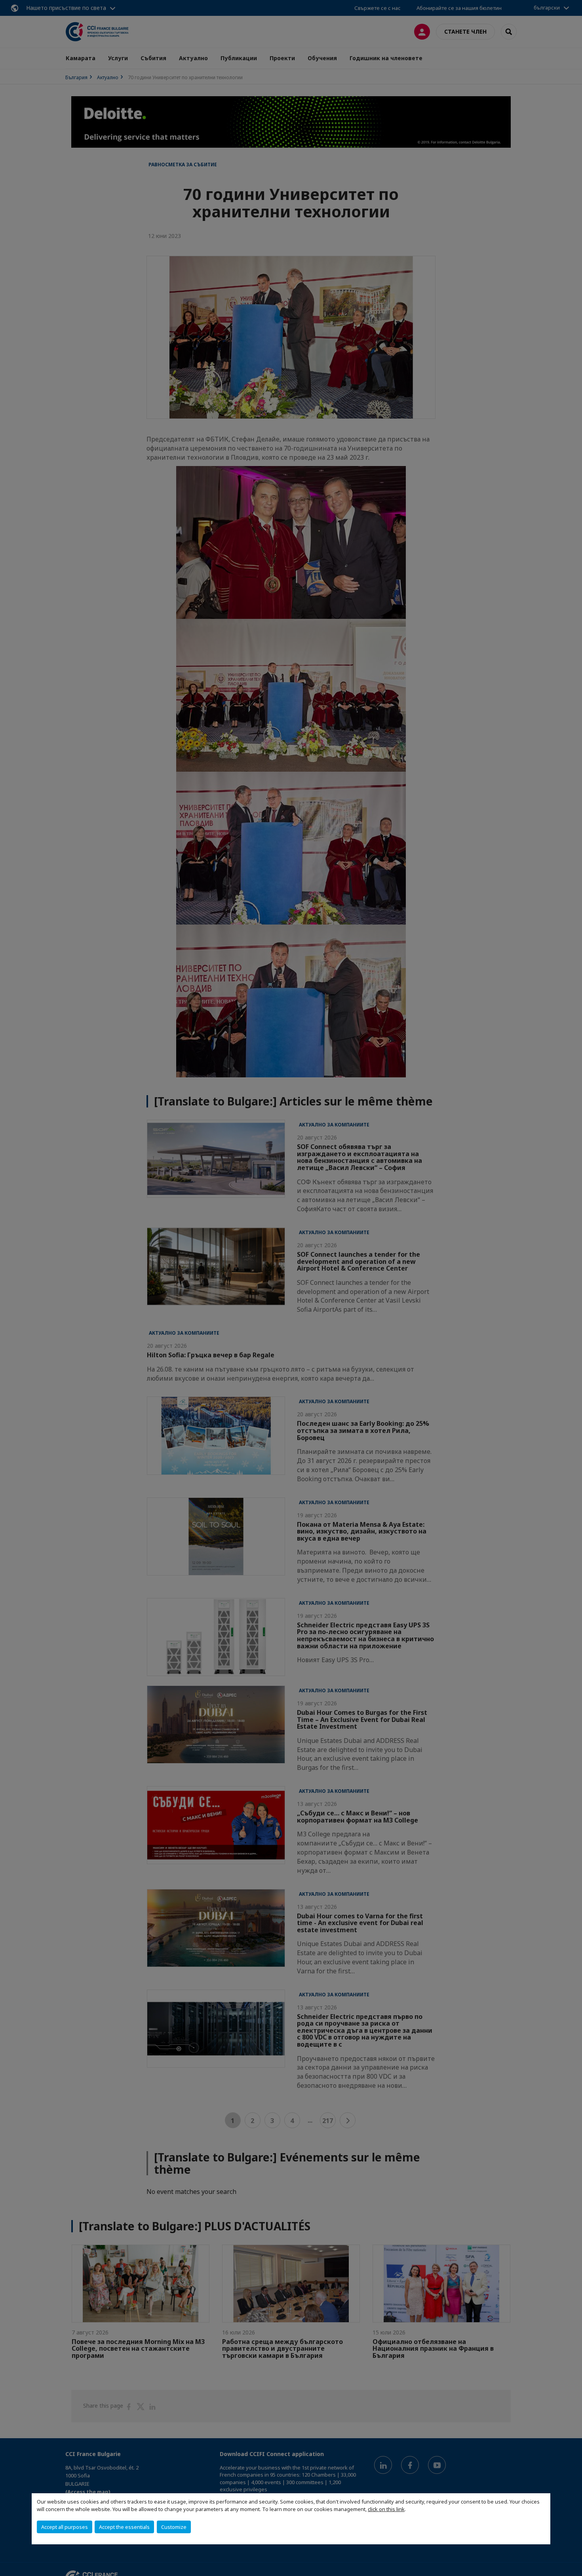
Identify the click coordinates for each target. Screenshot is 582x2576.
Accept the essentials (124, 2527)
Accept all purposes (65, 2527)
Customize (174, 2527)
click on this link (386, 2509)
